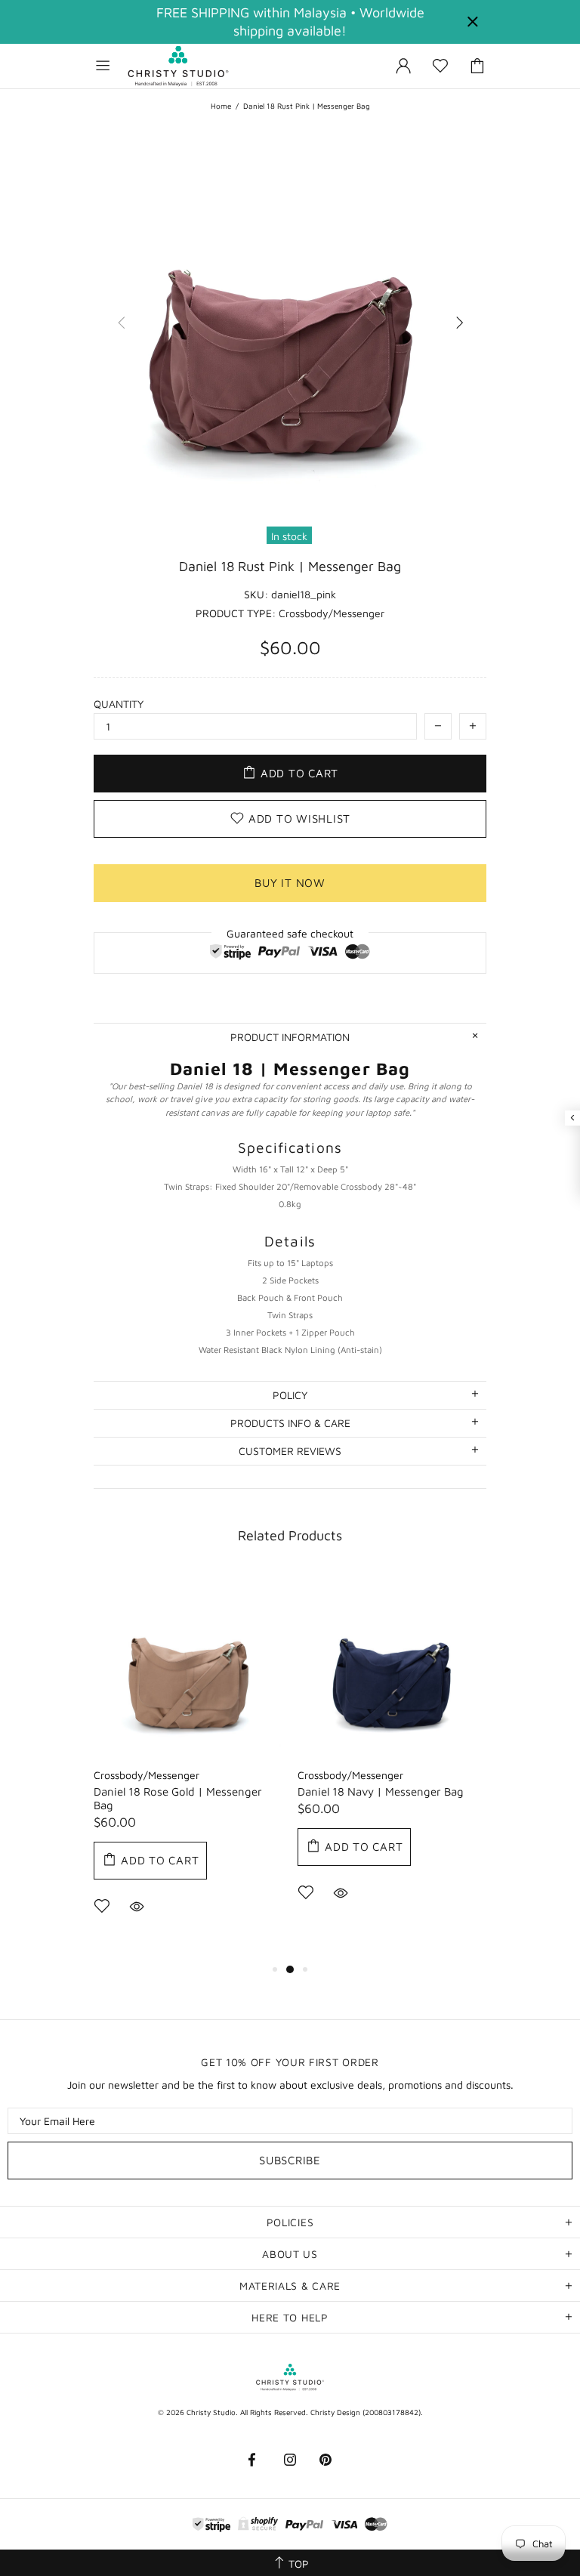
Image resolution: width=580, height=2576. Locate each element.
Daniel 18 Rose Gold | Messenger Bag (178, 1798)
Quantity (119, 704)
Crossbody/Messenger (147, 1775)
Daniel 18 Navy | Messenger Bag (381, 1791)
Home (221, 106)
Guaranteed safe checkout (290, 933)
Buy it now (290, 883)
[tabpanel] (188, 1766)
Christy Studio (178, 66)
